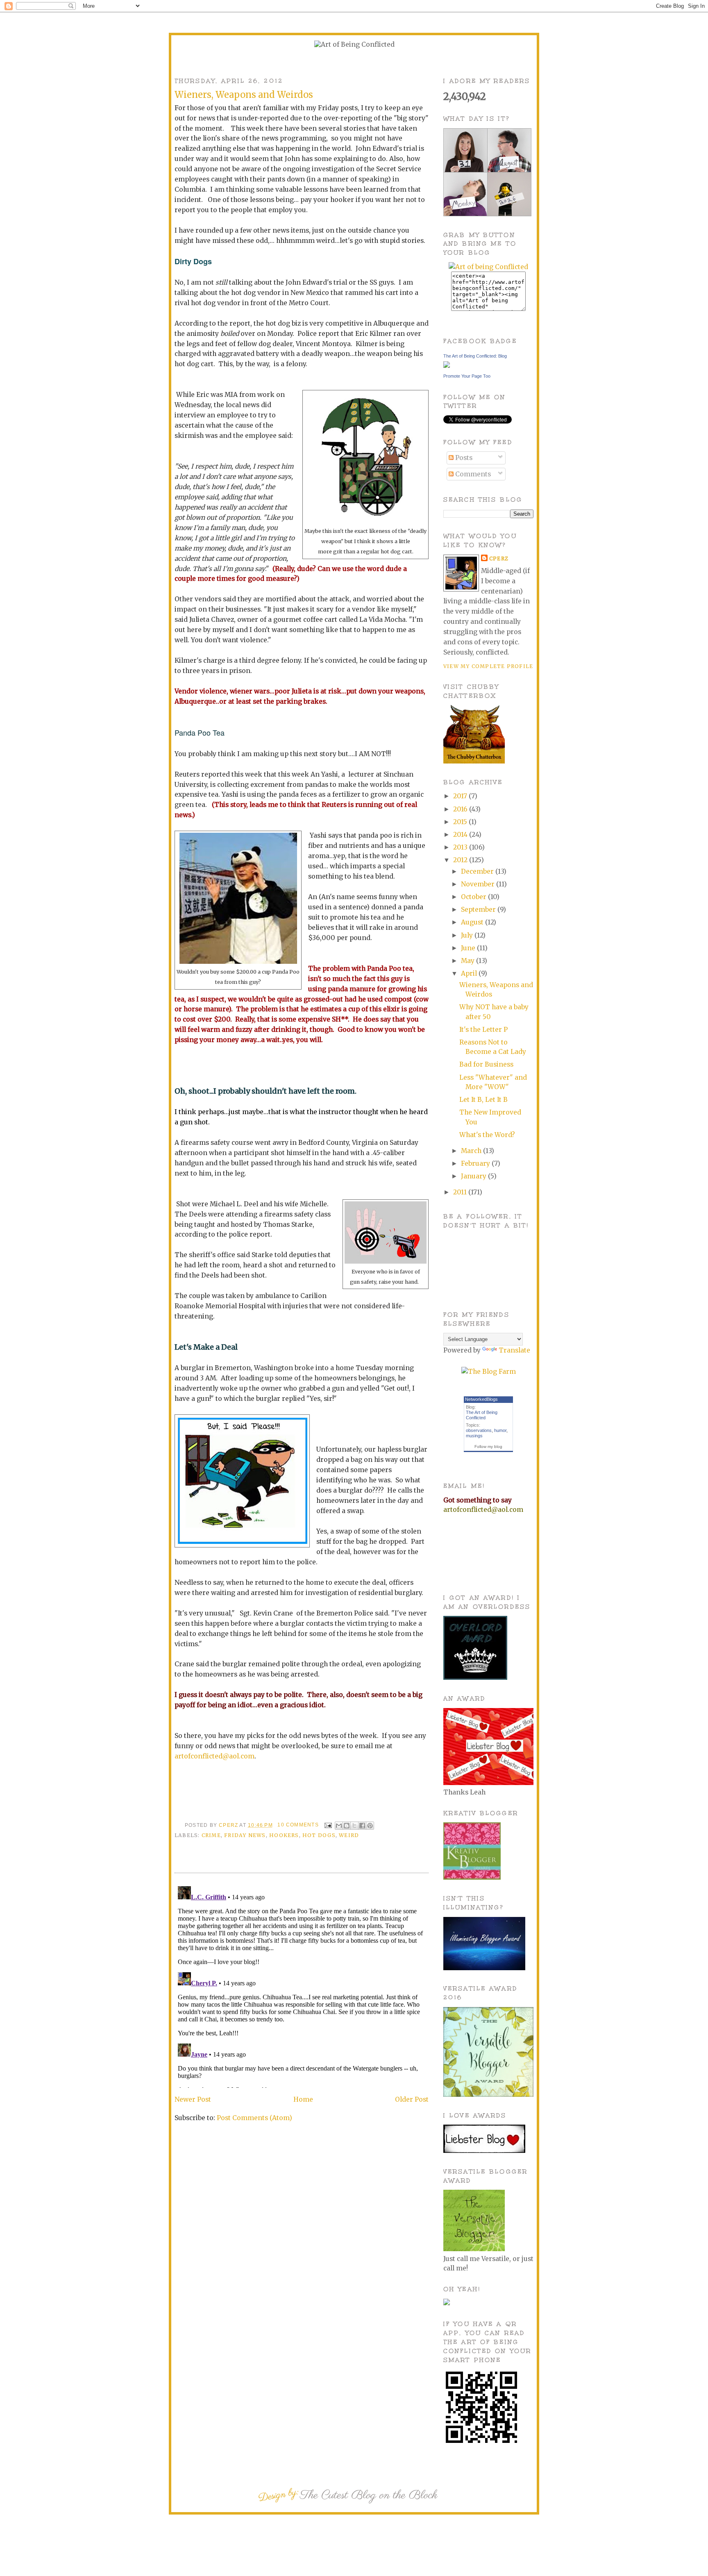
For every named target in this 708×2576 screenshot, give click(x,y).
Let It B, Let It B (483, 1100)
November (479, 884)
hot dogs (319, 1835)
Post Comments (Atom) (254, 2118)
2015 (461, 822)
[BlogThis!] (347, 1826)
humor (500, 1430)
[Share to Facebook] (362, 1826)
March (472, 1151)
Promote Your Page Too (467, 376)
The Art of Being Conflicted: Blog (475, 356)
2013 (461, 847)
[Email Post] (328, 1825)
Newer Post (193, 2099)
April (470, 973)
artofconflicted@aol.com (214, 1756)
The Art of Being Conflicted (482, 1415)
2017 (461, 796)
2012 (461, 860)
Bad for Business (486, 1064)
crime (211, 1835)
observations (479, 1430)
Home (303, 2099)
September (479, 910)
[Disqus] (302, 1985)
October (474, 897)
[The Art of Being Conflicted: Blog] (447, 366)
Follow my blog (488, 1447)
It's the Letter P (483, 1030)
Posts (463, 458)
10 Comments (298, 1825)
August (473, 922)
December (478, 871)
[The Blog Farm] (489, 1372)
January (474, 1176)
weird (349, 1835)
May (469, 961)
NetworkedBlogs (481, 1399)
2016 (461, 809)
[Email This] (339, 1826)
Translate (514, 1350)
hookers (284, 1835)
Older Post (412, 2099)
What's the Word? (487, 1135)
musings (474, 1436)
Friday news (245, 1835)
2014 (461, 835)
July (468, 935)
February (476, 1163)
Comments (472, 474)
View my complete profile (488, 666)
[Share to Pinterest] (370, 1826)
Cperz (229, 1825)
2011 (461, 1192)
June (469, 948)
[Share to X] (354, 1826)
